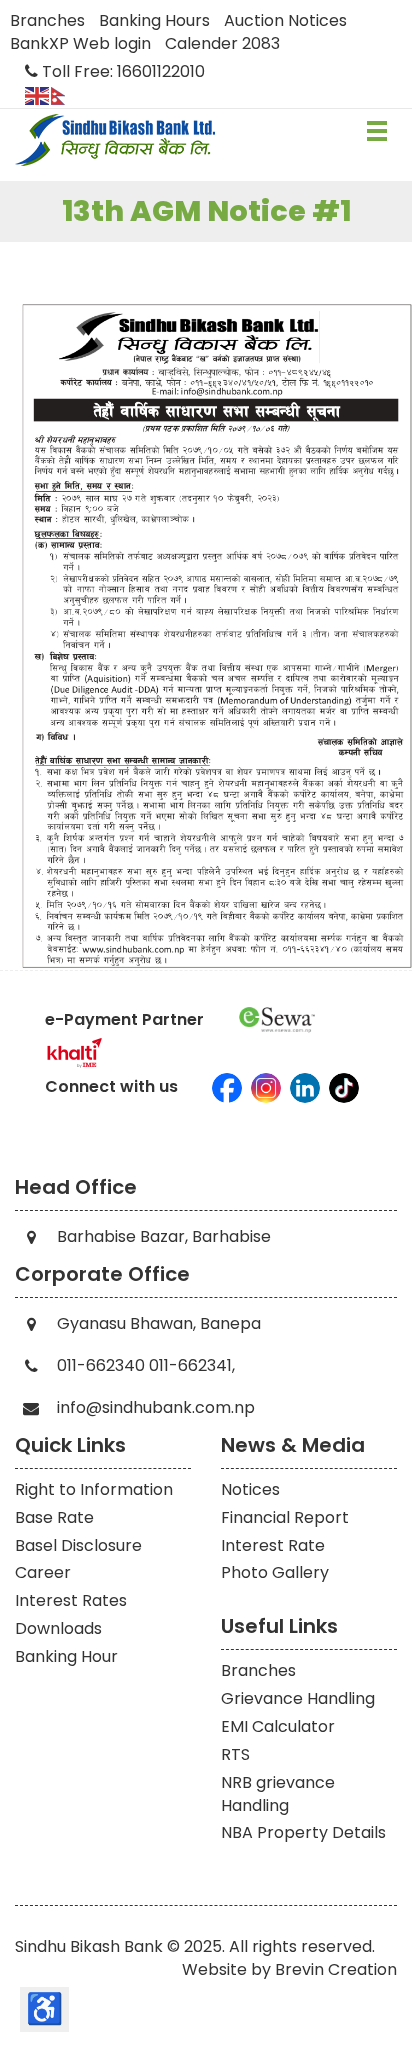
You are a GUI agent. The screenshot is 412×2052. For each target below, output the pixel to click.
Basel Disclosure (78, 1545)
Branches (47, 21)
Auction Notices (285, 21)
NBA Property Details (303, 1832)
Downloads (58, 1628)
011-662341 (190, 1365)
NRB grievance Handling (278, 1794)
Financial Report (285, 1517)
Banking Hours (154, 21)
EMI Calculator (278, 1726)
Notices (250, 1489)
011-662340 (101, 1365)
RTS (235, 1754)
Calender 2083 (222, 44)
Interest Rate (273, 1545)
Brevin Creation (336, 1969)
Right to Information (94, 1489)
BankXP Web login (80, 44)
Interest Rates (71, 1600)
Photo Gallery (275, 1572)
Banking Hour (66, 1656)
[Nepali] (64, 94)
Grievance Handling (298, 1698)
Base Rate (54, 1517)
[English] (38, 94)
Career (43, 1572)
